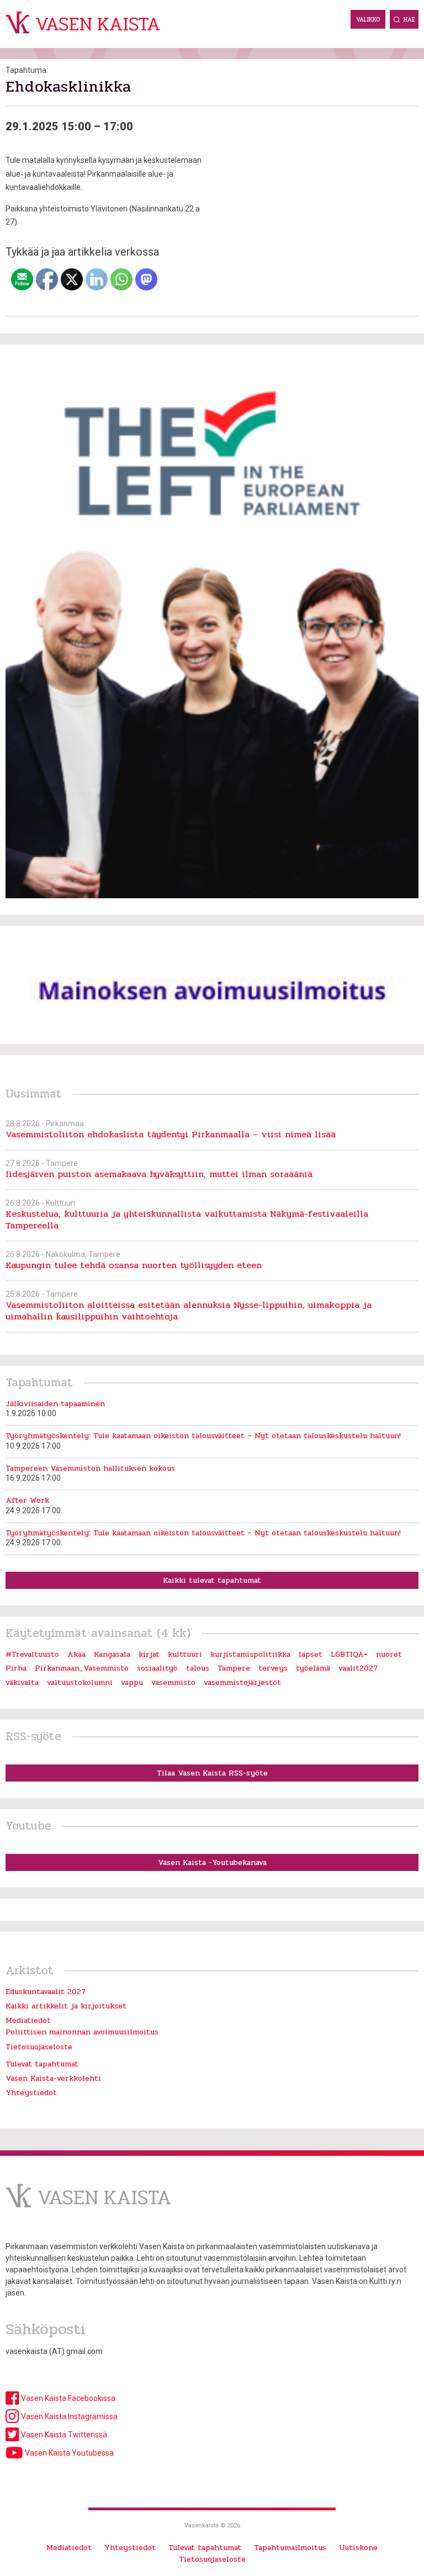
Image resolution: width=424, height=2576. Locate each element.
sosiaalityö (157, 1668)
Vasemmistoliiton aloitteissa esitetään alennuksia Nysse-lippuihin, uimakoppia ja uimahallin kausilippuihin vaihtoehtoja (189, 1311)
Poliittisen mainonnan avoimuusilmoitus (82, 2032)
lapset (311, 1654)
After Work (27, 1500)
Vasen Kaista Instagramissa (68, 2416)
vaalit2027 (358, 1668)
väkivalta (22, 1682)
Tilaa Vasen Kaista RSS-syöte (212, 1773)
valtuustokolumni (80, 1682)
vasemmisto (173, 1682)
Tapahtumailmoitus (290, 2548)
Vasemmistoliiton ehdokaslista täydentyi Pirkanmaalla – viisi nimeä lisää (171, 1134)
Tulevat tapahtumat (42, 2064)
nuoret (389, 1654)
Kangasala (112, 1654)
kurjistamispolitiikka (250, 1654)
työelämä (313, 1668)
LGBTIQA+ (349, 1654)
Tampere (234, 1668)
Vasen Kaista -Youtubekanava (212, 1862)
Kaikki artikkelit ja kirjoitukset (66, 2006)
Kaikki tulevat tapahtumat (212, 1580)
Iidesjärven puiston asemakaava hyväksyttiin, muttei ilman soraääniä (159, 1174)
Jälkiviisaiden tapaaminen (55, 1404)
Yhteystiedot (31, 2093)
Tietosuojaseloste (39, 2047)
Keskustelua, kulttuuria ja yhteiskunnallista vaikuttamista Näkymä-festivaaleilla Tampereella (187, 1220)
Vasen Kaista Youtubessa (68, 2453)
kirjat (149, 1654)
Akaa (76, 1654)
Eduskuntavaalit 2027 (46, 1992)
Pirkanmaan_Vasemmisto (82, 1668)
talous (198, 1668)
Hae (409, 20)
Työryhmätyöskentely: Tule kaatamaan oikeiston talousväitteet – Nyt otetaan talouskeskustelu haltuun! (203, 1436)
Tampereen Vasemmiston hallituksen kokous (90, 1468)
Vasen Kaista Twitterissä (63, 2435)
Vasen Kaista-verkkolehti (53, 2078)
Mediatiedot (28, 2020)
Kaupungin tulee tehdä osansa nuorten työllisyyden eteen (134, 1265)
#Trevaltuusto (32, 1654)
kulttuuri (185, 1654)
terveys (273, 1668)
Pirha (16, 1668)
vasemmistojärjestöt (242, 1682)
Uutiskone (358, 2548)
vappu (132, 1682)
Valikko (368, 20)
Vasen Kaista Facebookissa (67, 2398)
